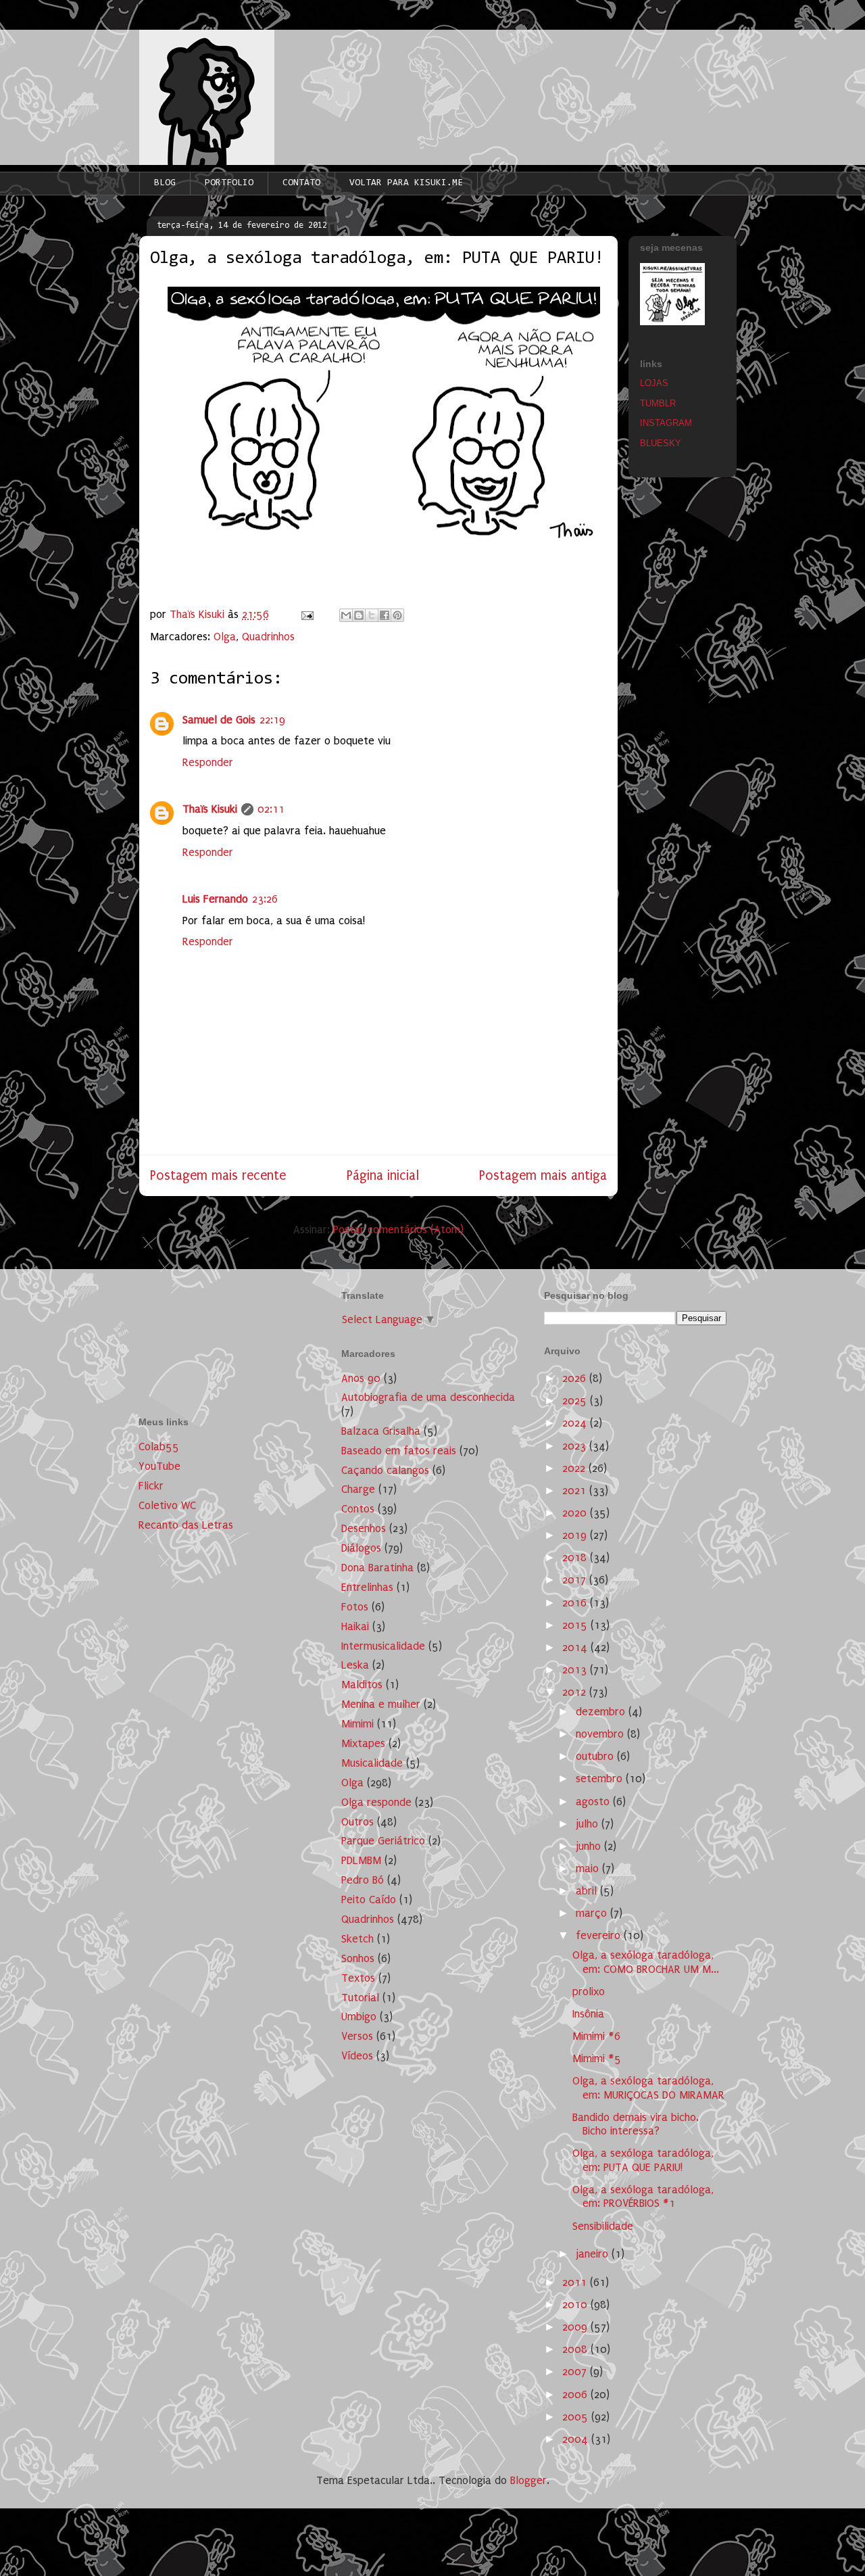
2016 (576, 1603)
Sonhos (358, 1958)
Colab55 (159, 1447)
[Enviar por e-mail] (346, 615)
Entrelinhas (367, 1587)
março (593, 1913)
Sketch (357, 1939)
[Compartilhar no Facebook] (385, 615)
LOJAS (654, 383)
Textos (358, 1978)
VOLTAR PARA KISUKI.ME (406, 183)
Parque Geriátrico (383, 1841)
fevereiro (600, 1935)
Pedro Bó (363, 1880)
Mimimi (357, 1724)
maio (589, 1868)
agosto (594, 1802)
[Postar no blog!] (359, 615)
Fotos (355, 1607)
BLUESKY (661, 443)
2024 (576, 1423)
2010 (576, 2305)
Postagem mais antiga (543, 1175)
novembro (601, 1734)
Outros (357, 1822)
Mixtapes (363, 1743)
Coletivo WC (167, 1505)
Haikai (355, 1626)
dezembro (602, 1712)
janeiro (594, 2254)
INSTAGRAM (666, 423)
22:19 (272, 720)
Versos (357, 2036)
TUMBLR (658, 403)
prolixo (589, 1991)
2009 (576, 2327)
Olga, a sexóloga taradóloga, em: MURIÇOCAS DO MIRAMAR (648, 2088)
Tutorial (360, 1998)
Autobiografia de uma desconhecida (428, 1397)
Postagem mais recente (218, 1175)
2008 (576, 2349)
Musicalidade (372, 1763)
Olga (225, 637)
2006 (576, 2394)
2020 (576, 1513)
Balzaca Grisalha (381, 1431)
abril (588, 1891)
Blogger (528, 2480)
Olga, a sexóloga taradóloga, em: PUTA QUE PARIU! (643, 2160)
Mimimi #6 (596, 2036)
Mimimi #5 (597, 2058)
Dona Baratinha (377, 1568)
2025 (576, 1401)
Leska (355, 1665)
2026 (576, 1378)
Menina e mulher (381, 1704)
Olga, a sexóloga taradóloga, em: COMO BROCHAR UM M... (646, 1962)
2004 (577, 2439)
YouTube (159, 1466)
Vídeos (357, 2056)
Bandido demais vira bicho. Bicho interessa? (636, 2124)
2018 (576, 1557)
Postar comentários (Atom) (398, 1230)
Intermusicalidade (383, 1646)
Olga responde (376, 1802)
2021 (576, 1490)
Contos (358, 1509)
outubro (596, 1756)
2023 (576, 1446)
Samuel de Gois (219, 720)
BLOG (165, 183)
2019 (576, 1535)
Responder (208, 762)
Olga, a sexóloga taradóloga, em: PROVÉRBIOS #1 (643, 2196)
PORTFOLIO (229, 183)
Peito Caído (369, 1900)
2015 (576, 1625)
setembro (601, 1779)
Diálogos (361, 1548)
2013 (576, 1670)
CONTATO (301, 183)
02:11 (271, 809)
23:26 (265, 899)
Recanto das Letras (186, 1525)
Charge (358, 1489)
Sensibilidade (603, 2226)
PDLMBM (361, 1860)
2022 (575, 1468)
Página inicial (383, 1175)
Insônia (588, 2014)
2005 (577, 2417)
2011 (576, 2282)
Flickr (151, 1486)
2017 (576, 1580)
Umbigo (359, 2017)
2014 (576, 1647)
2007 (576, 2371)
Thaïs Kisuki (210, 809)
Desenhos (364, 1528)
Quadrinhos (268, 637)
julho (589, 1824)
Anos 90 (361, 1378)
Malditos (362, 1685)
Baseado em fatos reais (399, 1451)
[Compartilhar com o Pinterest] (397, 615)
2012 (576, 1692)
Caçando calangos (385, 1470)
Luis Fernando (215, 899)
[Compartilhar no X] (372, 615)
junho (590, 1846)
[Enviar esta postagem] (306, 614)
